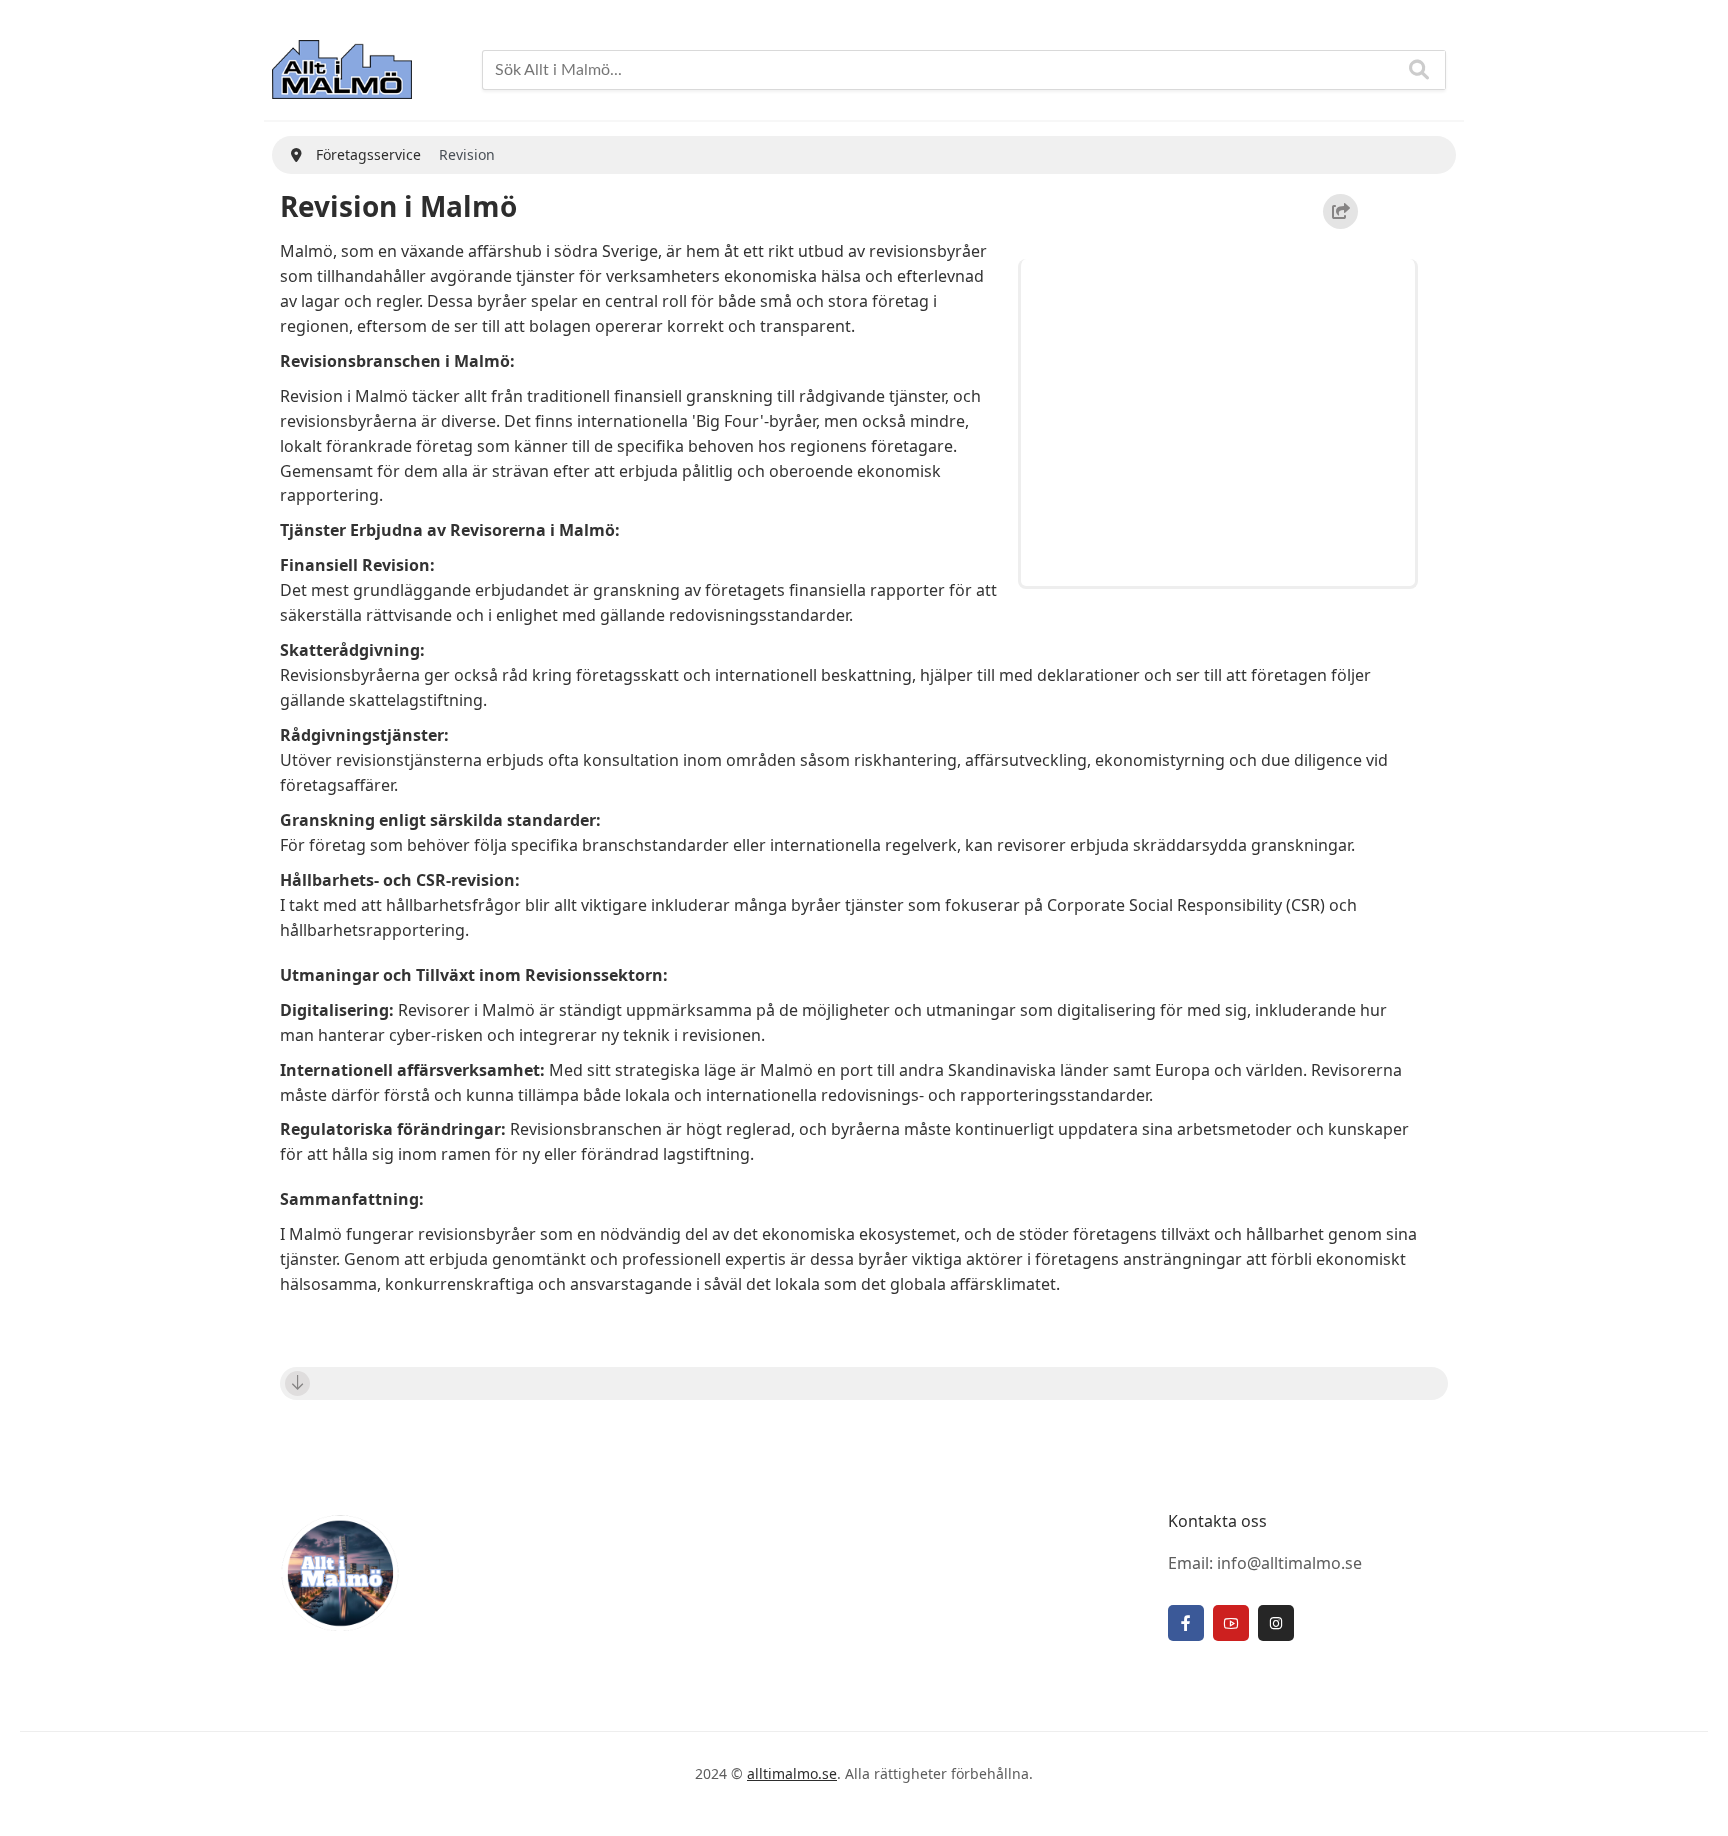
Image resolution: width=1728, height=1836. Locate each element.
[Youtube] (1231, 1623)
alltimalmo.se (792, 1773)
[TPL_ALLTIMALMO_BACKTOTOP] (1693, 1799)
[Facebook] (1186, 1623)
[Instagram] (1276, 1623)
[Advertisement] (1221, 419)
